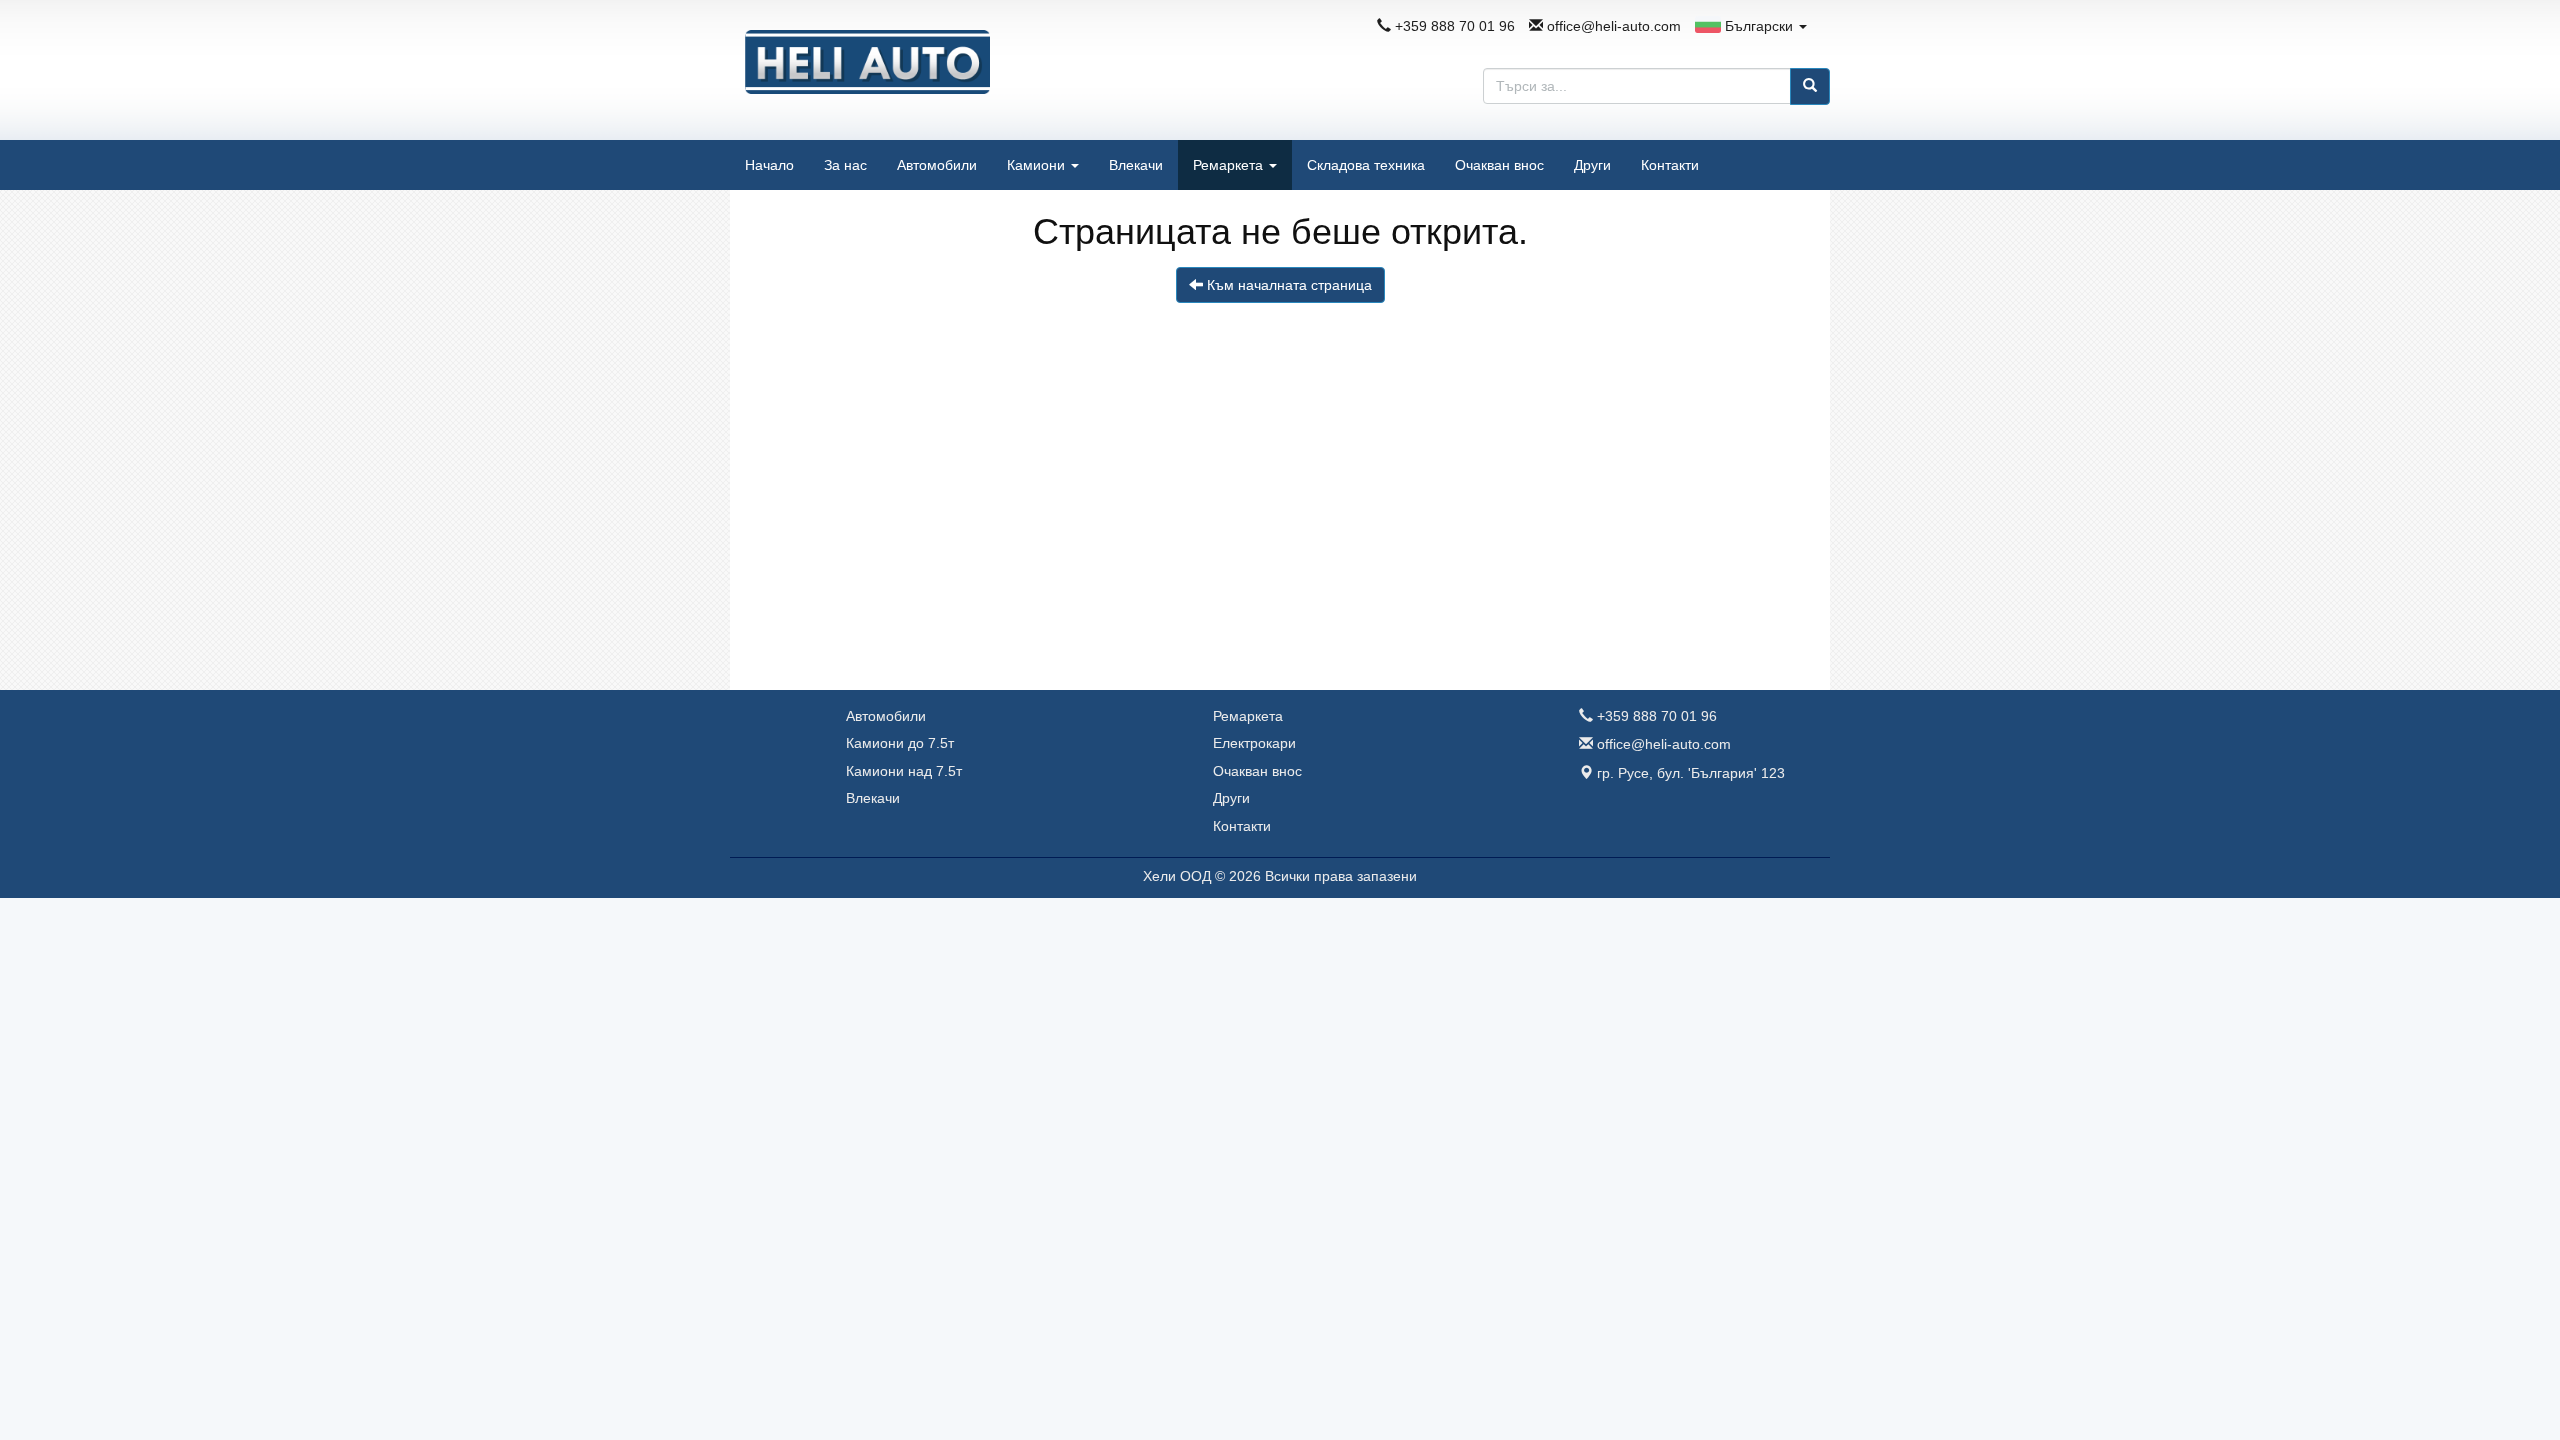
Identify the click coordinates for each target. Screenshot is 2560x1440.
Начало (769, 165)
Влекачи (1136, 165)
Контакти (1670, 165)
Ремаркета (1230, 165)
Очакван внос (1499, 165)
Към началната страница (1287, 285)
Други (1592, 165)
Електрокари (1254, 743)
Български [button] (1759, 26)
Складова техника (1366, 165)
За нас (845, 165)
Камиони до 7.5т (900, 743)
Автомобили (937, 165)
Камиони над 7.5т (904, 771)
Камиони (1038, 165)
